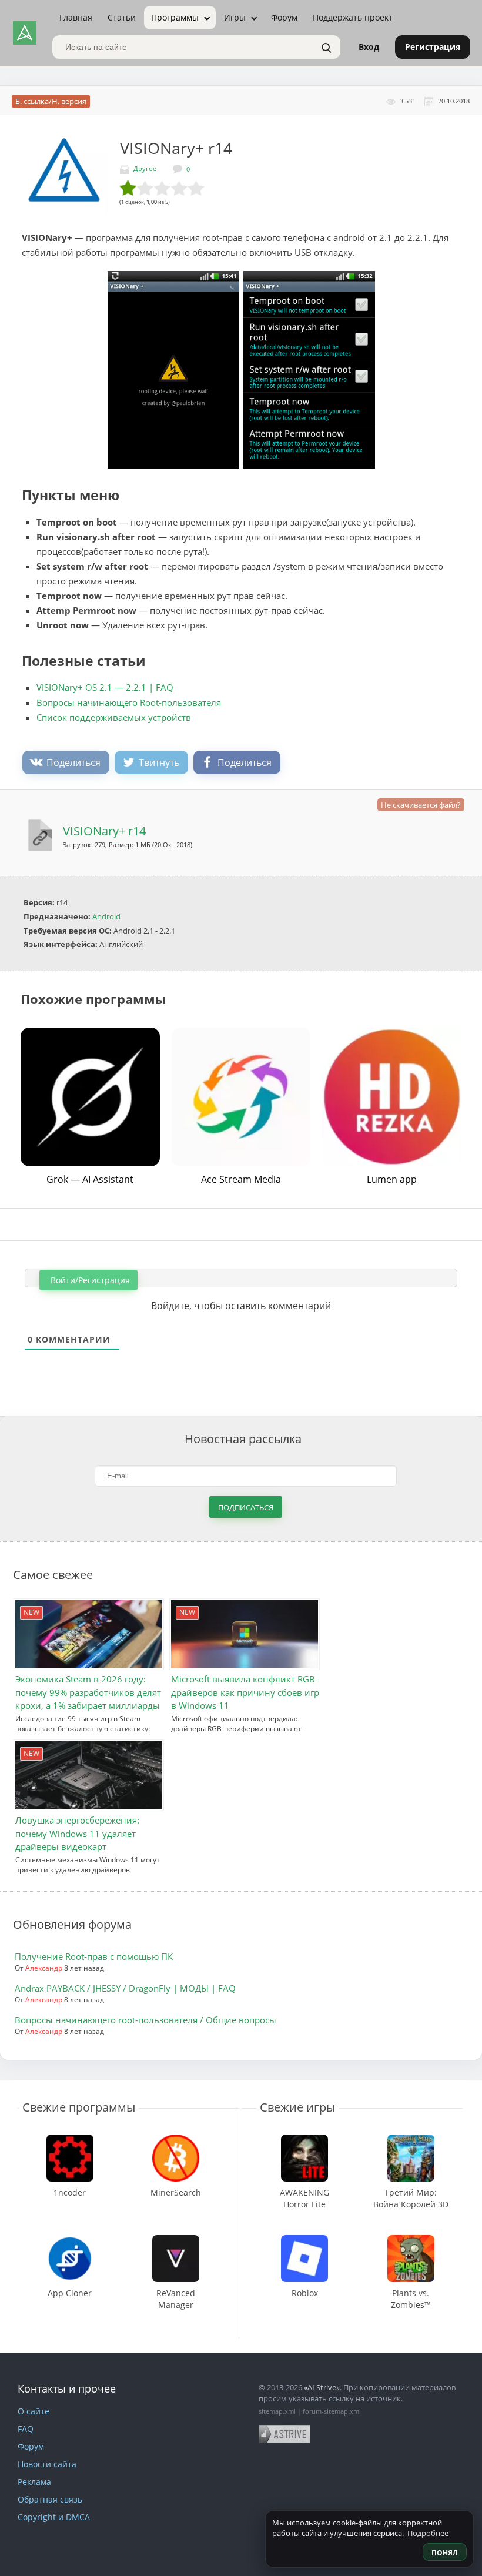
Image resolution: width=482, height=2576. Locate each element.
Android (106, 916)
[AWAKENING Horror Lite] (305, 2140)
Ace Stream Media (241, 1179)
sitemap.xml (277, 2411)
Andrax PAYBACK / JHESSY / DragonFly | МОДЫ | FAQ (125, 1988)
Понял (445, 2553)
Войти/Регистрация (89, 1280)
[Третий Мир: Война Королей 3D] (411, 2140)
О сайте (34, 2411)
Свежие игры (297, 2107)
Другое (145, 168)
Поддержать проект (353, 17)
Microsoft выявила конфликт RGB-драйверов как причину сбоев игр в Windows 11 (245, 1692)
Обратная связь (50, 2499)
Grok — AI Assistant (90, 1179)
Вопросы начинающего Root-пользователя (129, 702)
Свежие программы (79, 2107)
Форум (284, 17)
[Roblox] (304, 2241)
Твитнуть (159, 762)
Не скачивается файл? (421, 805)
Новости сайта (47, 2464)
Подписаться (246, 1507)
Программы (175, 17)
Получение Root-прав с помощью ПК (94, 1956)
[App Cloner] (70, 2241)
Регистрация (433, 47)
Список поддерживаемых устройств (114, 717)
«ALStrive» (322, 2387)
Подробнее (428, 2533)
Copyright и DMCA (54, 2517)
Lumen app (392, 1179)
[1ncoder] (70, 2140)
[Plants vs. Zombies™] (411, 2241)
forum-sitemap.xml (332, 2411)
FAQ (26, 2429)
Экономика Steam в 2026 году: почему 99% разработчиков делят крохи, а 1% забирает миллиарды (88, 1692)
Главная (76, 17)
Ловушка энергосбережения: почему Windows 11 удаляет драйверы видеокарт (77, 1833)
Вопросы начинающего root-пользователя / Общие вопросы (145, 2020)
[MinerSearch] (176, 2140)
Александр (44, 1968)
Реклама (34, 2482)
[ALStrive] (25, 33)
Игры (235, 17)
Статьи (122, 17)
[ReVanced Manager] (175, 2241)
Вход (369, 47)
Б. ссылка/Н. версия (51, 101)
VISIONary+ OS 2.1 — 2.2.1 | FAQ (105, 687)
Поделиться (73, 762)
